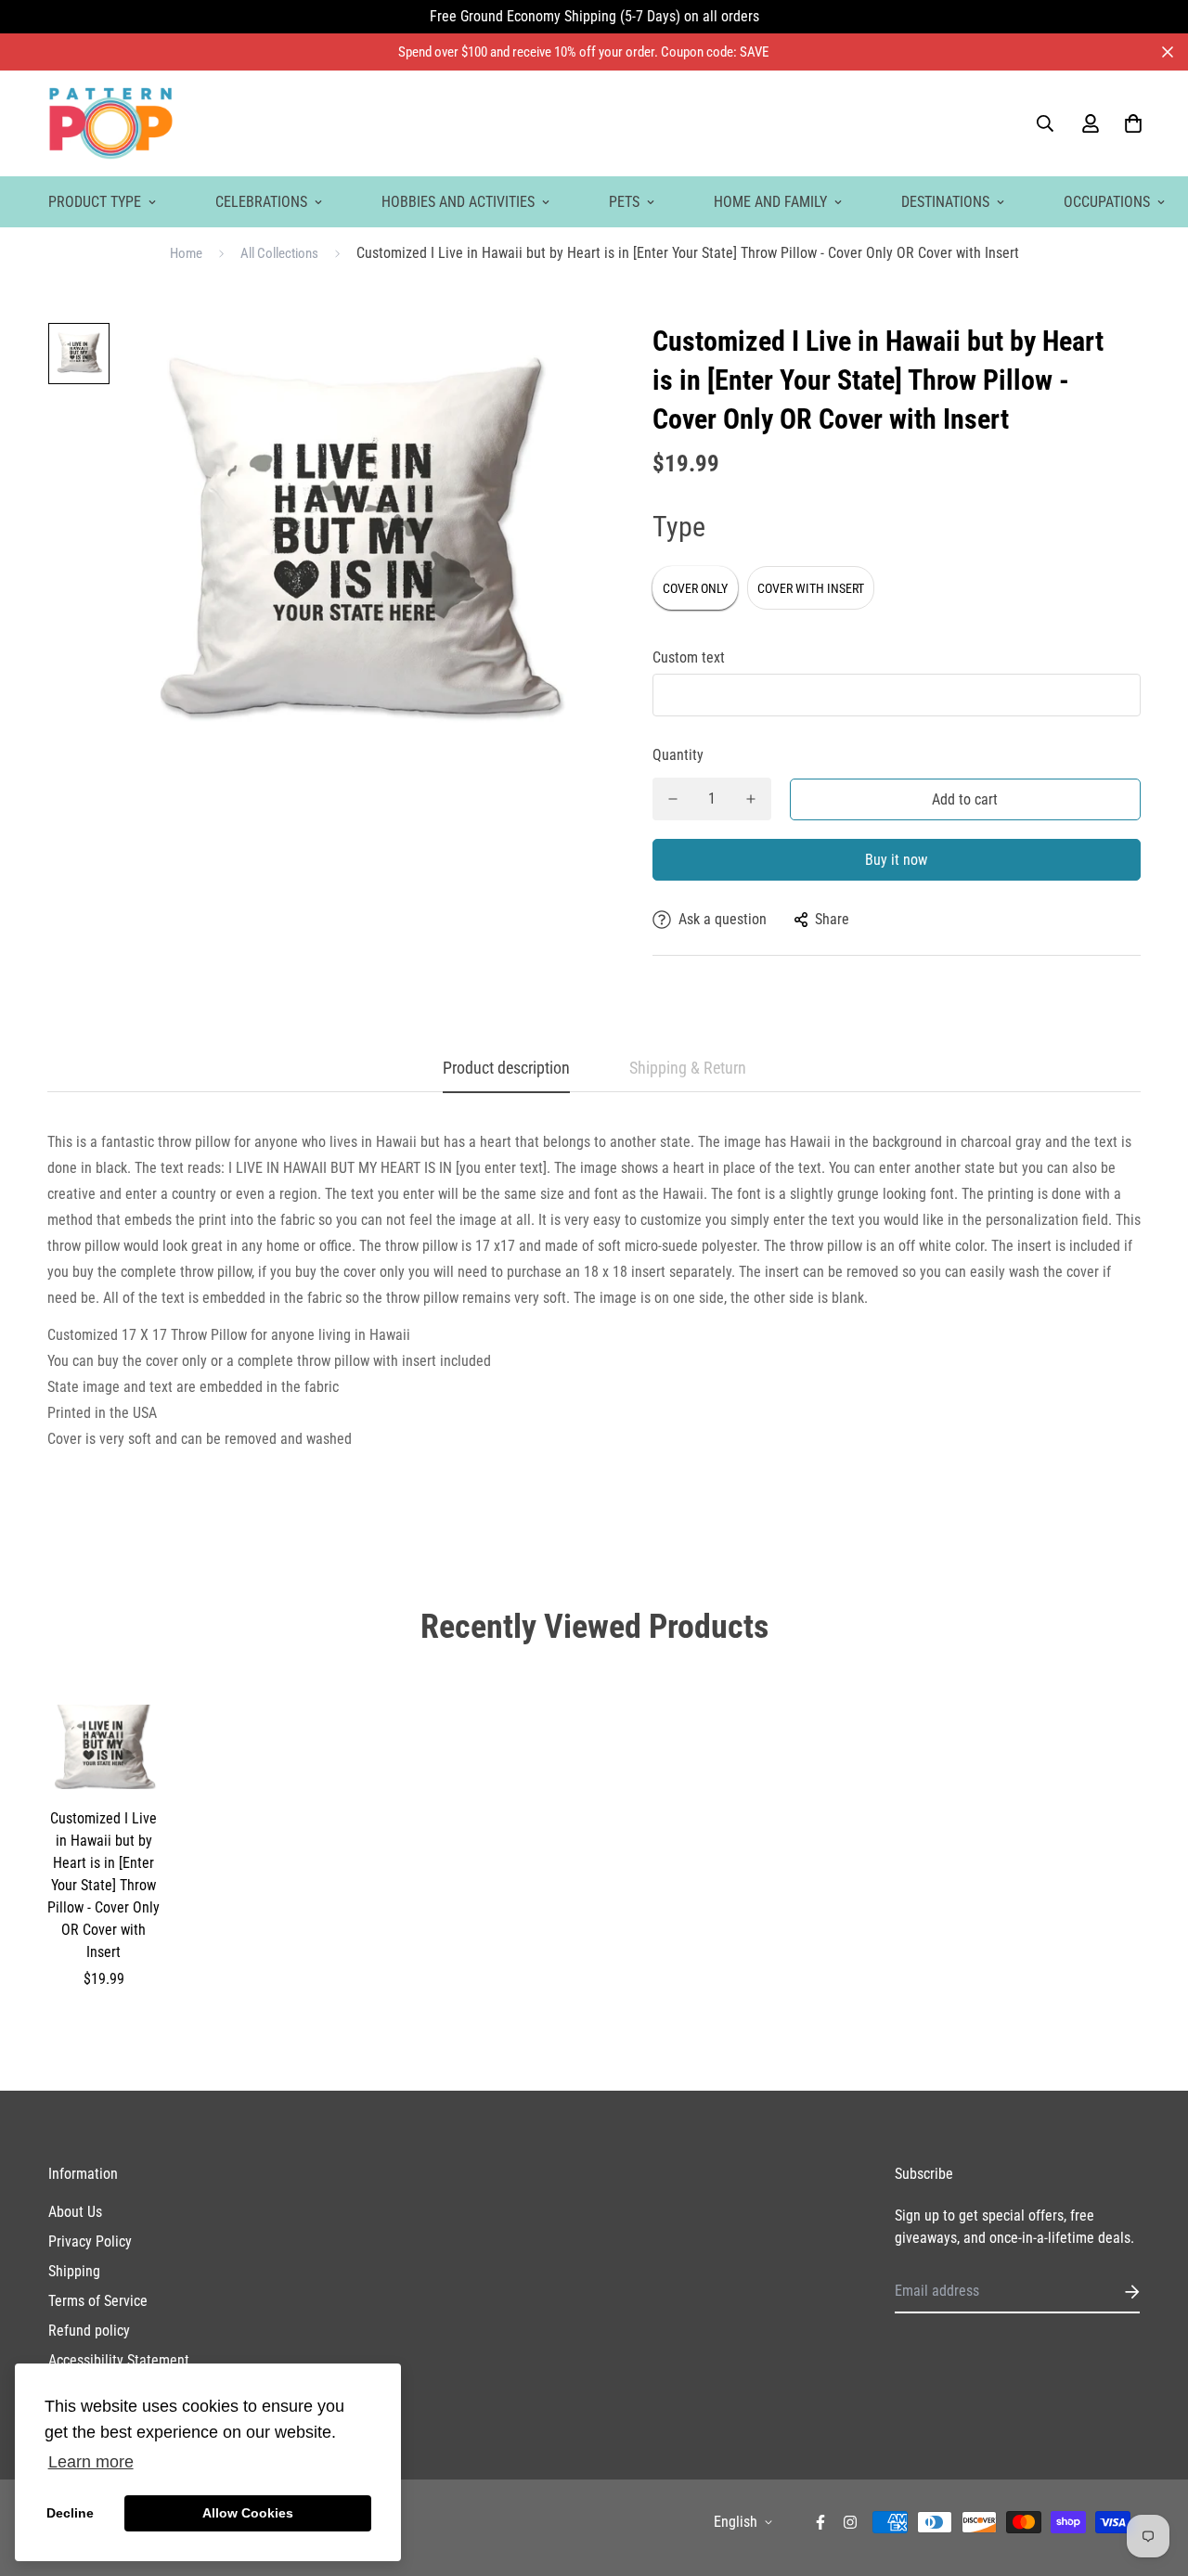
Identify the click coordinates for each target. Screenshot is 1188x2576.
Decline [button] (70, 2513)
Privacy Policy (90, 2241)
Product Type (95, 202)
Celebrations (261, 202)
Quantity (678, 755)
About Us (75, 2212)
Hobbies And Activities (458, 202)
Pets (624, 202)
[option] (79, 358)
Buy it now (896, 860)
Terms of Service (98, 2301)
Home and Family (770, 202)
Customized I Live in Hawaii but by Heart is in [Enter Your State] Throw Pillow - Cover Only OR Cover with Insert (103, 1885)
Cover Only (695, 588)
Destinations (945, 202)
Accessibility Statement (119, 2360)
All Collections (279, 253)
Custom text (689, 657)
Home (186, 253)
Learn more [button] (91, 2462)
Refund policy (89, 2331)
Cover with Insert (811, 588)
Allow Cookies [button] (248, 2513)
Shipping (74, 2271)
